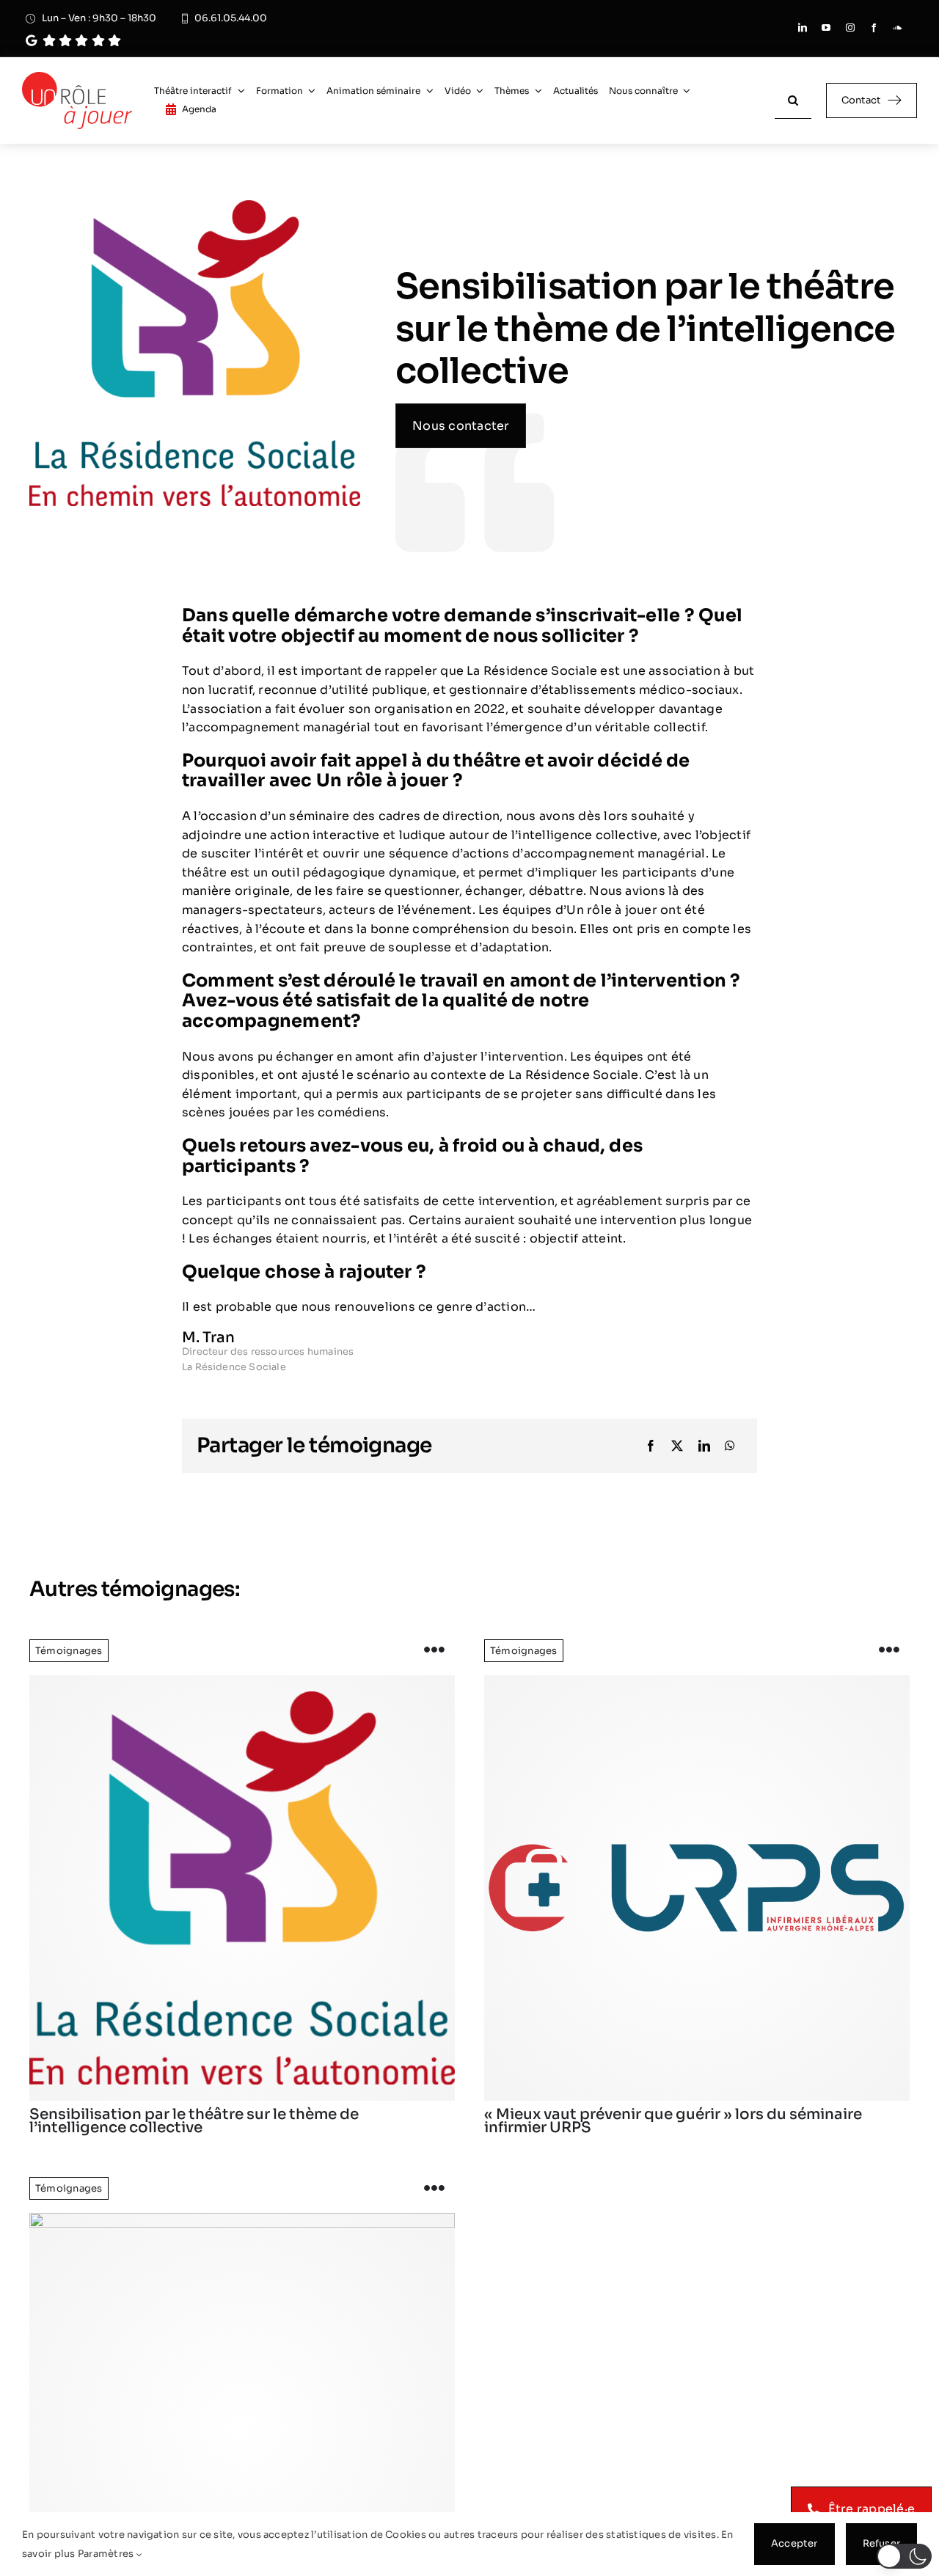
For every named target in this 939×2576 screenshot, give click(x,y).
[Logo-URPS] (697, 1888)
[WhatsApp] (730, 1446)
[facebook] (874, 28)
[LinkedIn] (704, 1446)
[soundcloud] (897, 28)
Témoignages (69, 1651)
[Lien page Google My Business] (203, 41)
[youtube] (826, 28)
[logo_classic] (77, 77)
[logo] (242, 1888)
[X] (677, 1446)
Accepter (794, 2543)
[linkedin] (803, 28)
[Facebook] (651, 1446)
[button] (904, 2556)
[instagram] (850, 28)
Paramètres (107, 2554)
